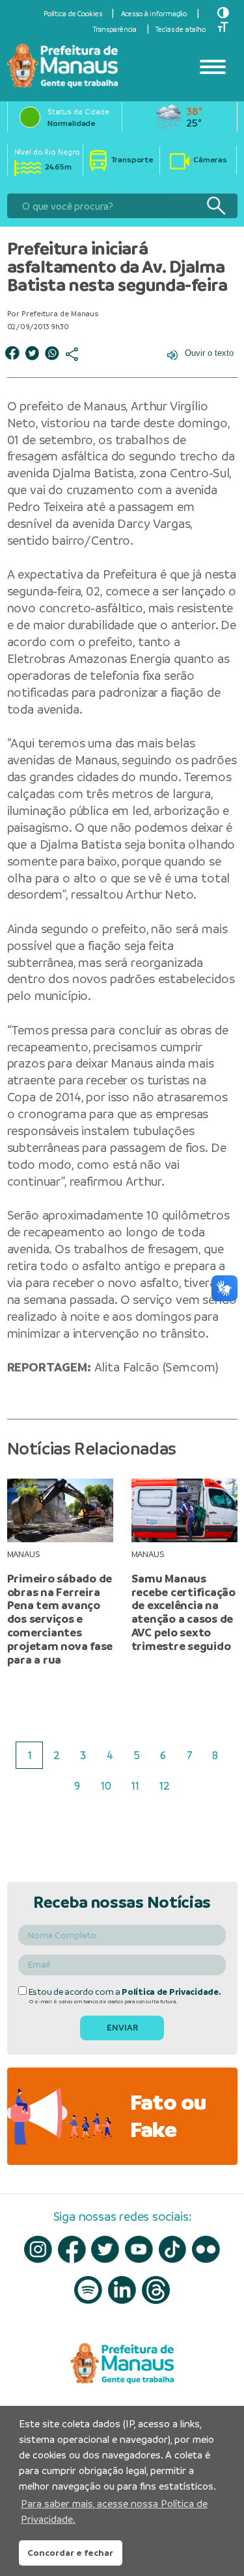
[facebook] (72, 2249)
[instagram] (38, 2250)
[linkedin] (122, 2290)
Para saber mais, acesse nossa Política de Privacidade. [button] (114, 2511)
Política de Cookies (73, 14)
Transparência (115, 29)
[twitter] (105, 2250)
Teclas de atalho (181, 29)
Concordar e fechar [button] (70, 2553)
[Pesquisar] (216, 206)
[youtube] (139, 2250)
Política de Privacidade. (171, 1992)
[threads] (156, 2290)
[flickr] (206, 2250)
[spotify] (88, 2290)
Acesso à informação (154, 14)
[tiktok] (173, 2250)
